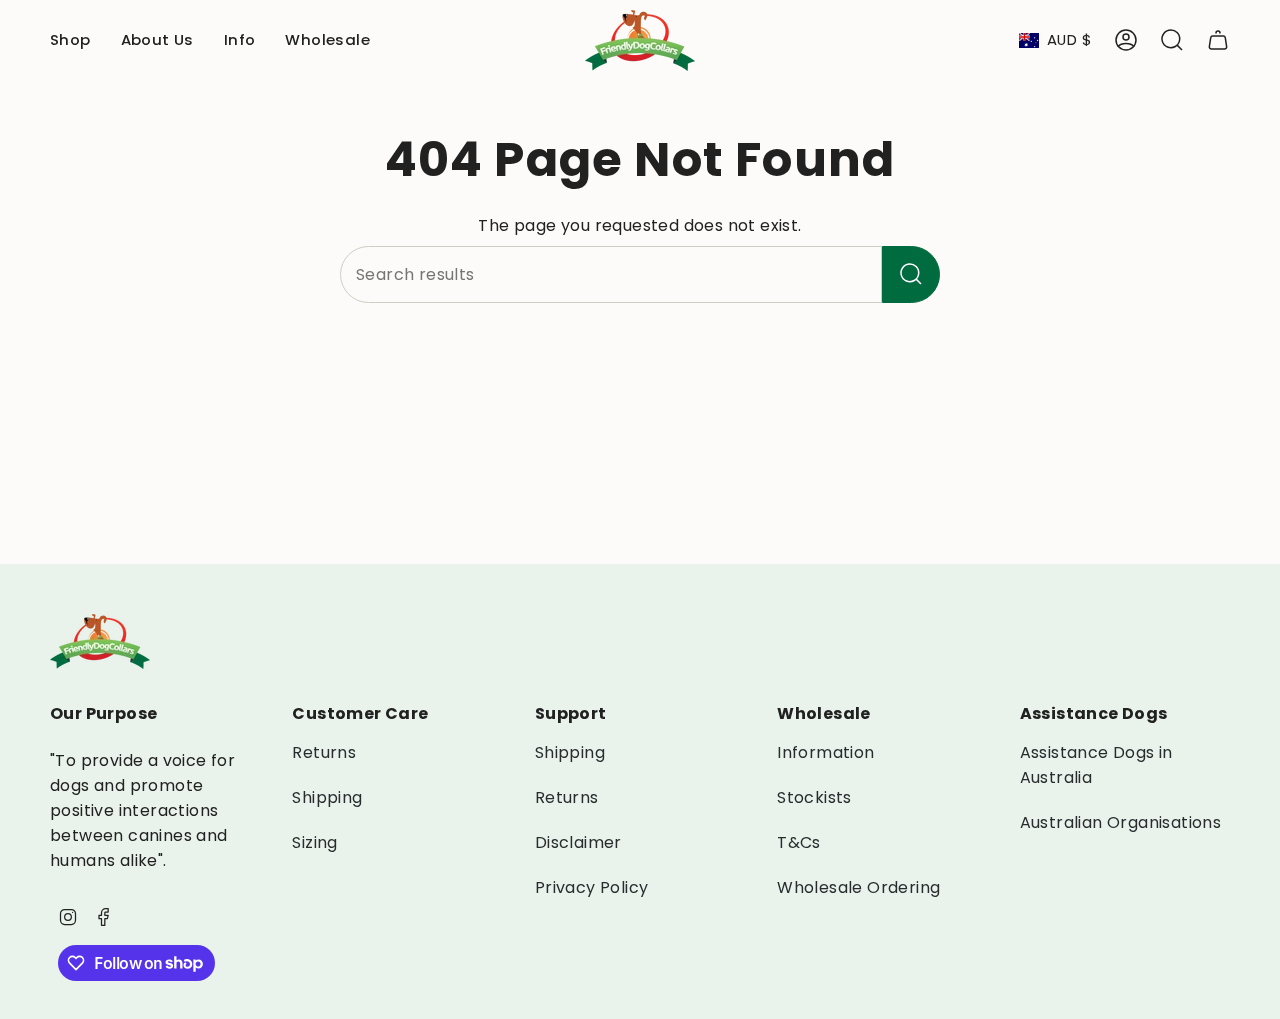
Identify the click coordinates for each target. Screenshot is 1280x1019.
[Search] (911, 274)
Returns (324, 752)
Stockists (814, 797)
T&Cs (799, 842)
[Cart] (1218, 40)
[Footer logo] (100, 641)
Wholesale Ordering (858, 887)
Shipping (327, 797)
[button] (70, 40)
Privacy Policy (592, 887)
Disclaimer (578, 842)
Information (825, 752)
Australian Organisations (1121, 822)
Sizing (314, 842)
